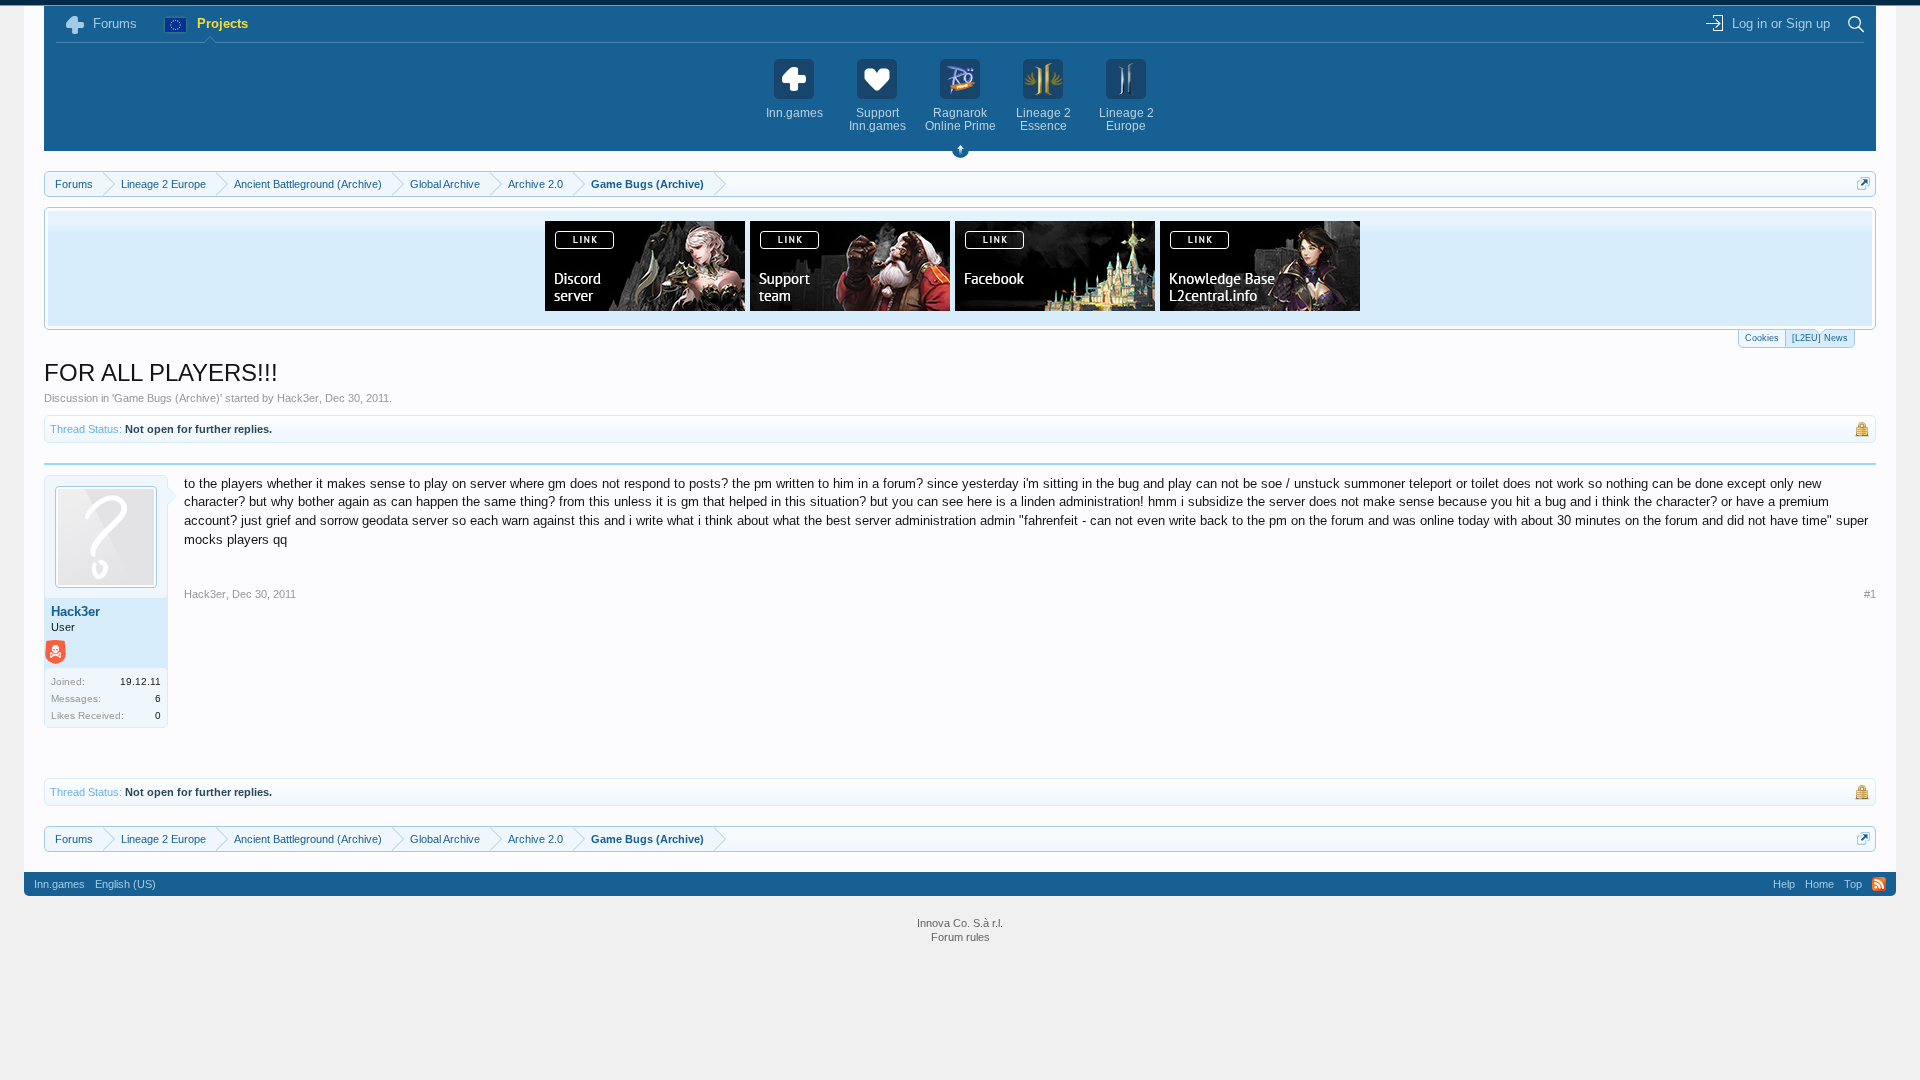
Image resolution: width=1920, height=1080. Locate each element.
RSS (1879, 884)
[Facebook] (1055, 305)
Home (1819, 884)
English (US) (125, 884)
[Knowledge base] (1260, 305)
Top (1853, 884)
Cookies (1762, 338)
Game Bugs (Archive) (167, 398)
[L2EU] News (1820, 338)
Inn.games (59, 884)
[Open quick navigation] (1863, 183)
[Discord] (645, 305)
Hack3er (298, 398)
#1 (1870, 594)
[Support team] (850, 305)
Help (1784, 884)
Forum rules (960, 937)
